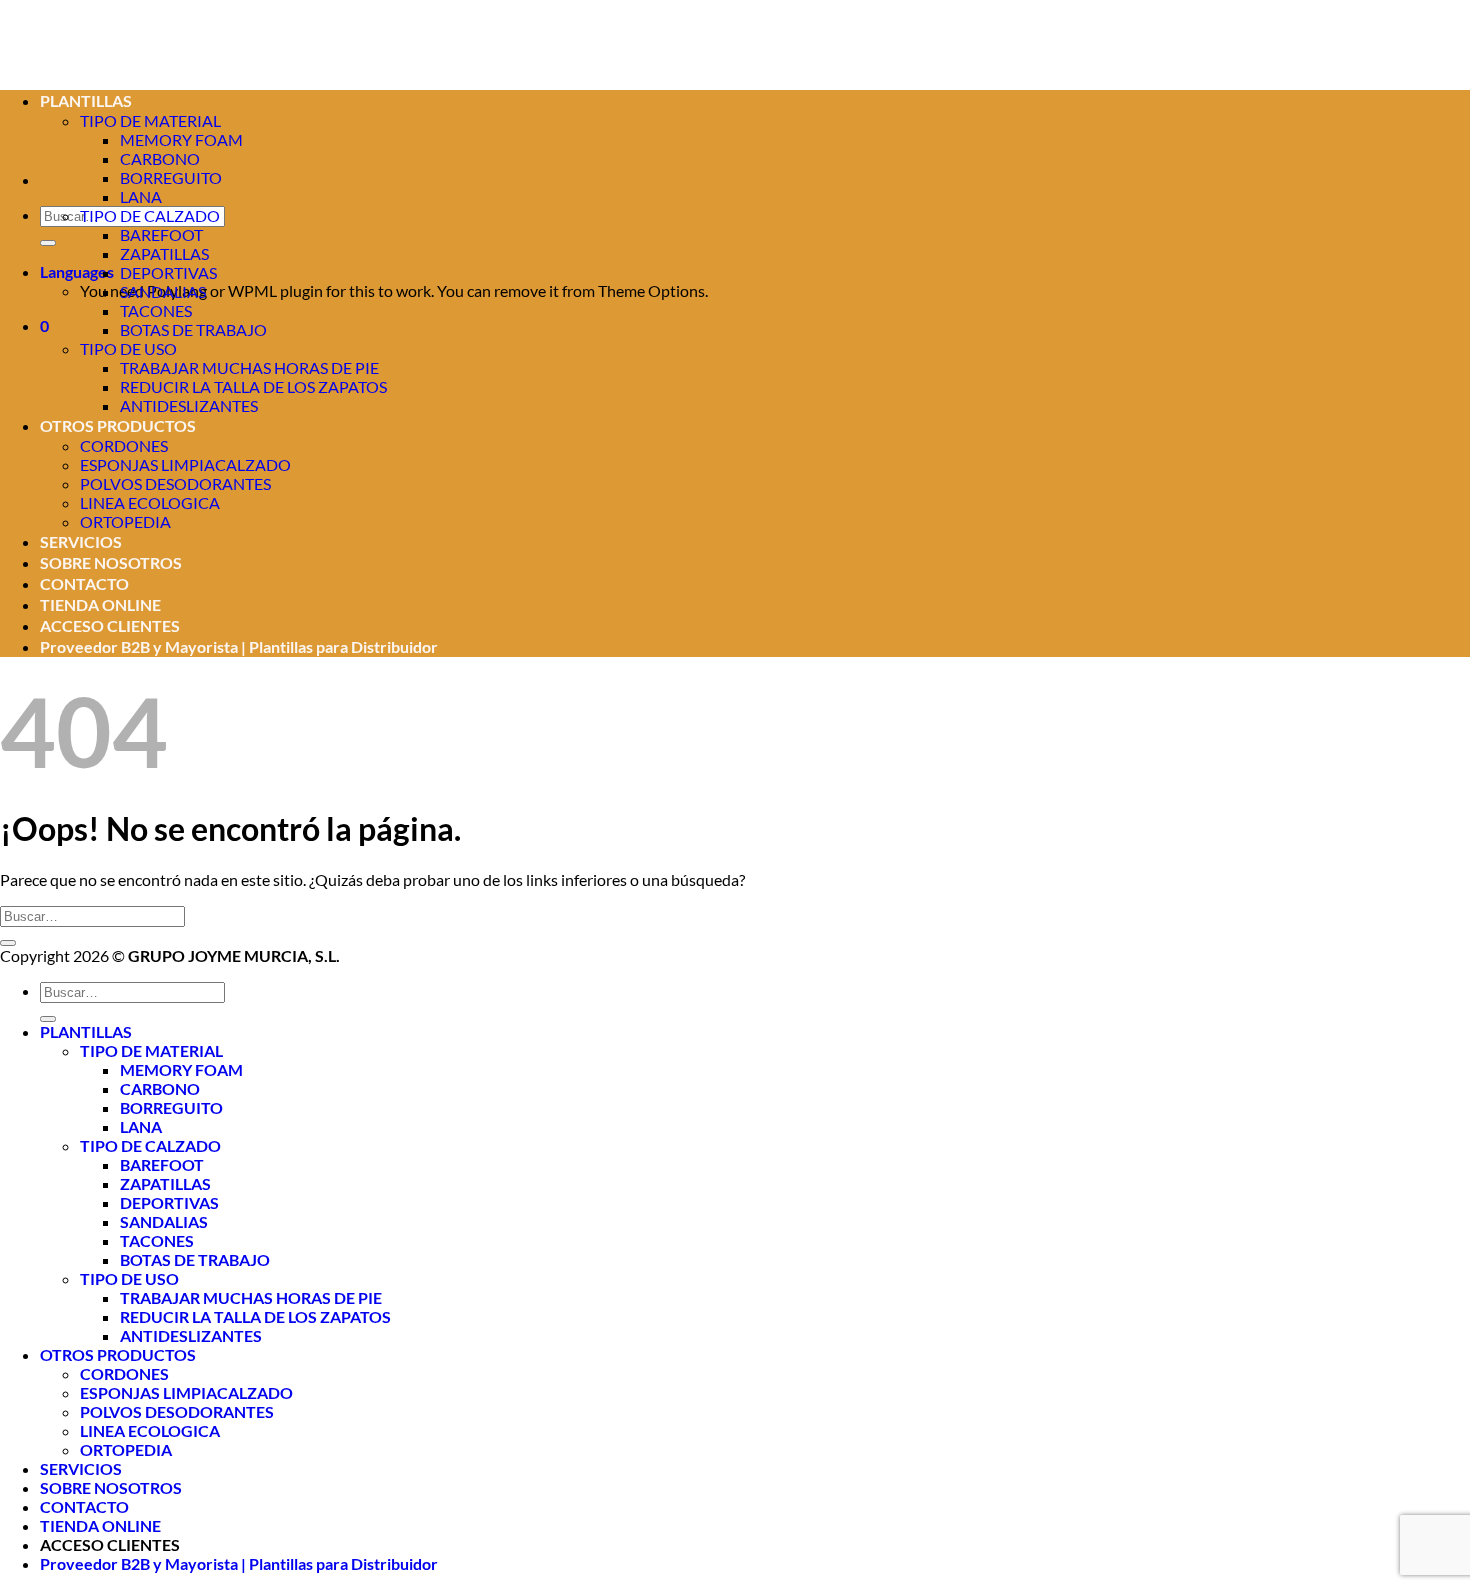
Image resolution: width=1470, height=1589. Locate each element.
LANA (141, 196)
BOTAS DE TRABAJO (193, 329)
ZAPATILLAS (164, 253)
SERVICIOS (81, 541)
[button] (44, 325)
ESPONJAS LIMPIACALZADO (185, 464)
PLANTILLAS (86, 1031)
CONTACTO (84, 583)
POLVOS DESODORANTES (175, 483)
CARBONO (160, 158)
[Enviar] (48, 243)
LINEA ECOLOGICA (150, 502)
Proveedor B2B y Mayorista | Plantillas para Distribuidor (239, 646)
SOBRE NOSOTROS (111, 562)
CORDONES (124, 445)
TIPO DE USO (128, 348)
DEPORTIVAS (168, 272)
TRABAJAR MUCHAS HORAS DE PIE (249, 367)
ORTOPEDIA (125, 521)
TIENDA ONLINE (100, 604)
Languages (77, 271)
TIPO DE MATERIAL (151, 1050)
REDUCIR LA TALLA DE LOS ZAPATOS (253, 386)
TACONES (156, 310)
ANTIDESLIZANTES (189, 405)
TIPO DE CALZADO (150, 215)
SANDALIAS (163, 291)
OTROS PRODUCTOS (118, 425)
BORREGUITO (171, 177)
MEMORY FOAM (181, 139)
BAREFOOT (161, 234)
